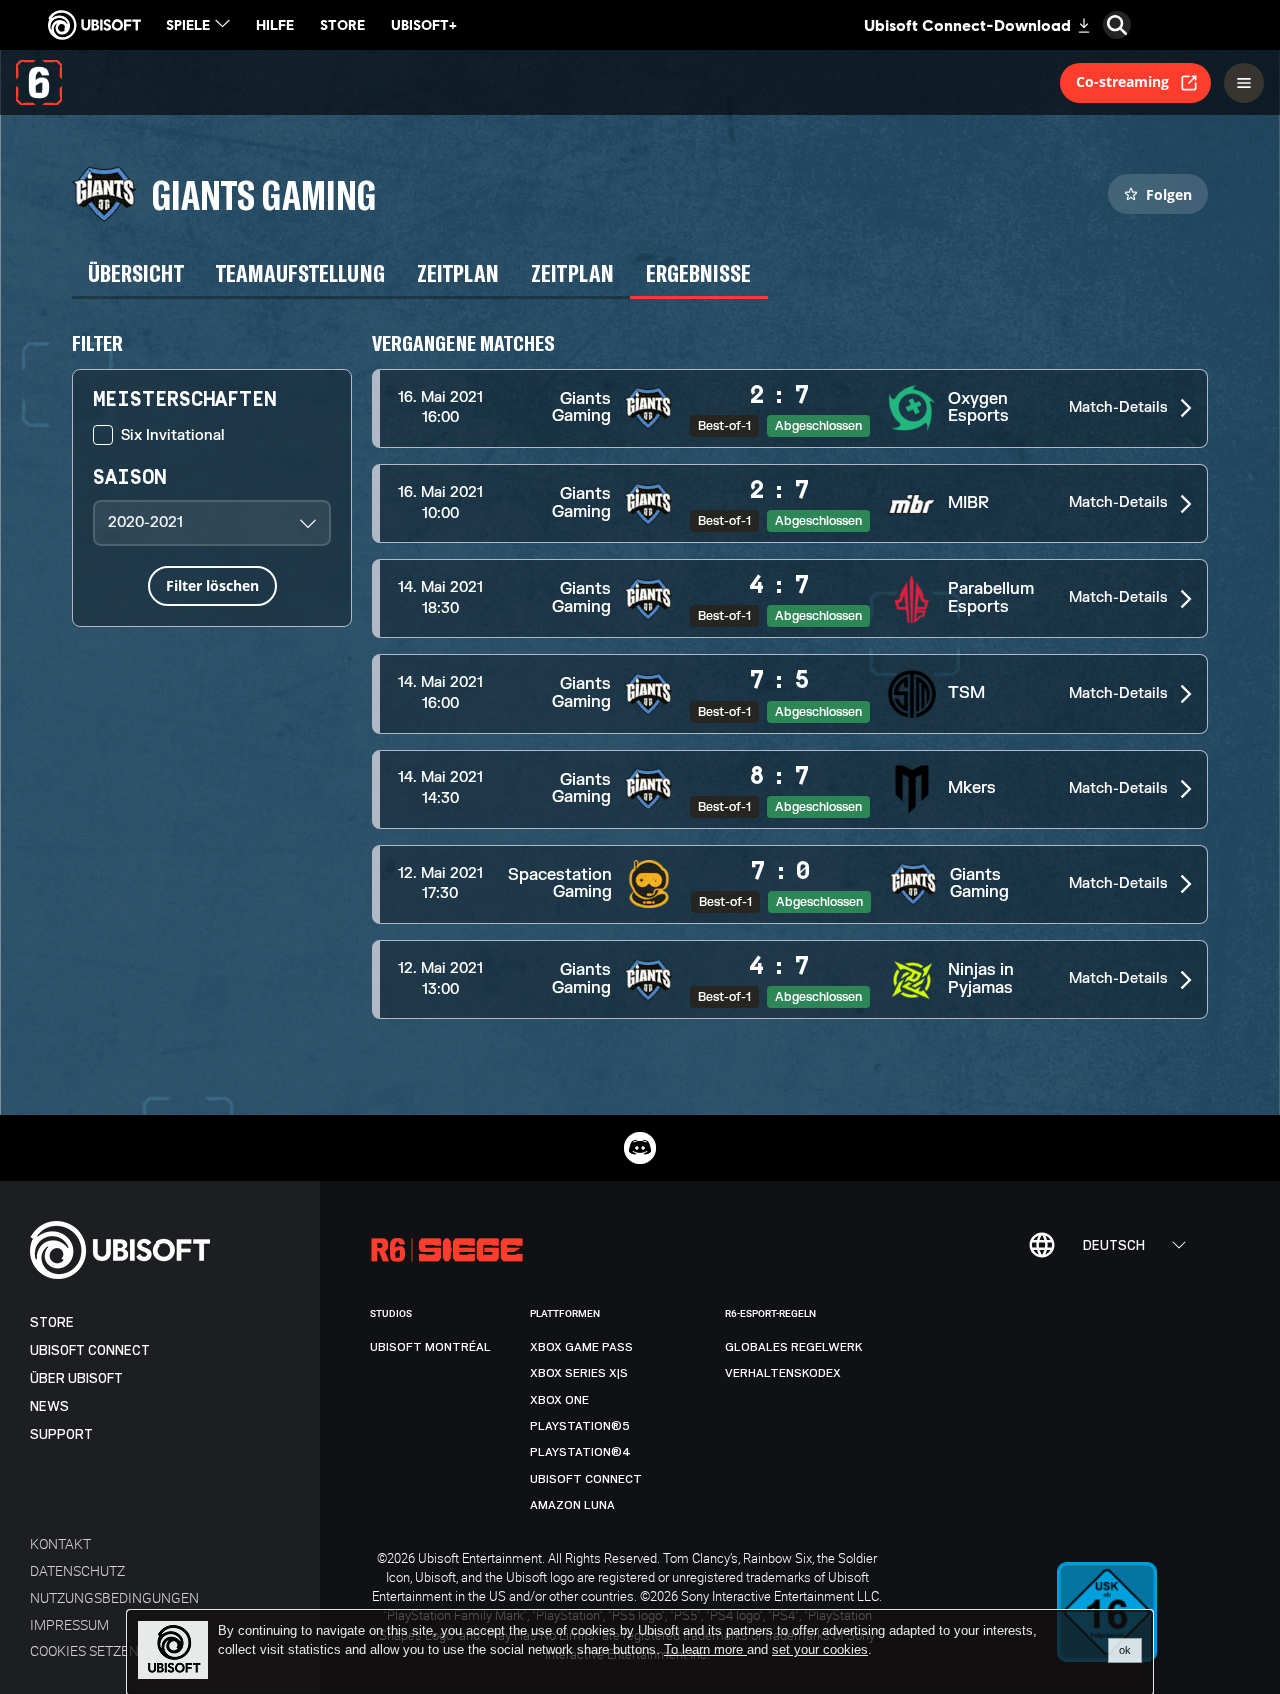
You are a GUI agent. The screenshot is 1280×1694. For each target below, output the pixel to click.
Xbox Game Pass (581, 1347)
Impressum (69, 1624)
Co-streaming (1122, 81)
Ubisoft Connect (90, 1350)
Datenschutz (77, 1570)
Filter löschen (212, 585)
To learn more (705, 1649)
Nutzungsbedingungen (114, 1597)
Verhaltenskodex (783, 1373)
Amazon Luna (572, 1505)
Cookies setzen (84, 1650)
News (49, 1406)
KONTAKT (60, 1543)
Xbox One (559, 1400)
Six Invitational (173, 435)
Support (61, 1434)
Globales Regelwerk (794, 1347)
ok (1125, 1650)
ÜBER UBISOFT (76, 1378)
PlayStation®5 (580, 1426)
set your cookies (820, 1650)
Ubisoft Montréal (430, 1347)
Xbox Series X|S (579, 1373)
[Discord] (640, 1148)
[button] (790, 408)
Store (52, 1322)
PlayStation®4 (580, 1452)
